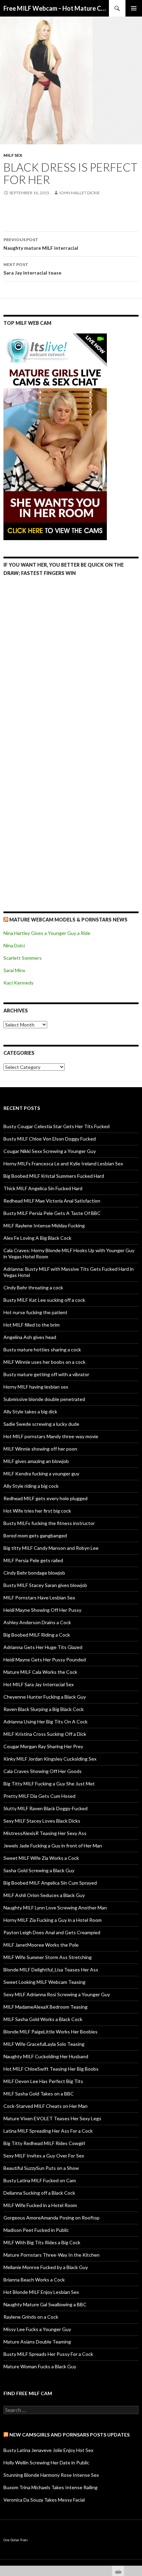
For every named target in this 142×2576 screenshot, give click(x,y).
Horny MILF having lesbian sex (36, 1387)
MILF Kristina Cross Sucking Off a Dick (45, 1734)
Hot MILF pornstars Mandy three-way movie (51, 1436)
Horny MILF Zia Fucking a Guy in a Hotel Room (53, 1920)
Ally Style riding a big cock (31, 1486)
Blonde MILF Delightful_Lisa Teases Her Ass (51, 1970)
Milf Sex (13, 155)
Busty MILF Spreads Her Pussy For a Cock (48, 2354)
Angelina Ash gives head (30, 1337)
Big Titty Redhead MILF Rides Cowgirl (44, 2143)
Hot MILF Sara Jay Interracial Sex (39, 1684)
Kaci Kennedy (18, 983)
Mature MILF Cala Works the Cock (40, 1672)
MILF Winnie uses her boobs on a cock (44, 1362)
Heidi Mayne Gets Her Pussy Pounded (45, 1660)
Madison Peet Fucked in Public (36, 2230)
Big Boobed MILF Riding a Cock (37, 1635)
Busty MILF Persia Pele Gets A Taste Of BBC (52, 1213)
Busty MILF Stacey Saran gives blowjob (45, 1585)
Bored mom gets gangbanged (35, 1536)
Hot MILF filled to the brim (32, 1325)
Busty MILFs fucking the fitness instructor (49, 1523)
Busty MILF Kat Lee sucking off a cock (44, 1300)
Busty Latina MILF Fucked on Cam (40, 2180)
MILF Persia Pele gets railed (33, 1560)
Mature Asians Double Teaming (37, 2342)
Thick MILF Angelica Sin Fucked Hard (43, 1188)
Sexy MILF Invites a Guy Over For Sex (44, 2156)
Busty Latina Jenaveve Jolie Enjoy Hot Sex (48, 2450)
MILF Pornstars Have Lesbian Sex (39, 1598)
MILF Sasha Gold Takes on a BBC (39, 2094)
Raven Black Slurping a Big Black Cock (44, 1709)
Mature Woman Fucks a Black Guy (40, 2366)
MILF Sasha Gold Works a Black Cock (43, 2019)
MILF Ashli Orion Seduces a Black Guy (44, 1895)
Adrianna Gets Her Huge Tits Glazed (43, 1647)
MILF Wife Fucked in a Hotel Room (40, 2205)
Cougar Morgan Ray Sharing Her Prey (43, 1746)
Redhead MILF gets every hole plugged (45, 1498)
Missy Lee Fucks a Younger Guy (37, 2329)
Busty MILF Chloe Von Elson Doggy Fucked (50, 1139)
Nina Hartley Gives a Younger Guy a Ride (47, 933)
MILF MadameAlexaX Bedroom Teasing (45, 2007)
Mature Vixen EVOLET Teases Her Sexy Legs (52, 2118)
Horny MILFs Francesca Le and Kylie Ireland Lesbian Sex (63, 1163)
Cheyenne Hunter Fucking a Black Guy (45, 1697)
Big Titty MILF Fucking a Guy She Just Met (49, 1784)
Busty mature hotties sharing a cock (42, 1349)
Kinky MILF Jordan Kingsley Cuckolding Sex (50, 1759)
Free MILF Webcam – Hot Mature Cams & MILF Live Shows (56, 8)
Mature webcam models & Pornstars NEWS (68, 920)
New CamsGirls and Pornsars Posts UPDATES (69, 2435)
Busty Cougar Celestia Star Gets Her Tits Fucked (57, 1126)
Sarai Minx (14, 970)
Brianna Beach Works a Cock (34, 2280)
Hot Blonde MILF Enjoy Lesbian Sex (41, 2292)
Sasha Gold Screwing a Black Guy (39, 1870)
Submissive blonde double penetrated (44, 1399)
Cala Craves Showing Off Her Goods (43, 1771)
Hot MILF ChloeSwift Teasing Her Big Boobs (51, 2069)
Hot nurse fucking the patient (35, 1312)
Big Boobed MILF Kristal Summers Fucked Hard (54, 1176)
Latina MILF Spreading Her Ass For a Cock (48, 2131)
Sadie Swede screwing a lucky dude (41, 1424)
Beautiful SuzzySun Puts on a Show (41, 2168)
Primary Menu (134, 8)
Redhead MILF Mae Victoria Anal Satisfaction (52, 1201)
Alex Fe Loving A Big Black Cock (37, 1238)
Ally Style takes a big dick (30, 1411)
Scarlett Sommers (23, 958)
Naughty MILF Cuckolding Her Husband (46, 2056)
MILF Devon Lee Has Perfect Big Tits (43, 2081)
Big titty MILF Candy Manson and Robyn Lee (51, 1548)
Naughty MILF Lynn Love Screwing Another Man (55, 1908)
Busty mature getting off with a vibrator (46, 1374)
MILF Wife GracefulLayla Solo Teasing (44, 2044)
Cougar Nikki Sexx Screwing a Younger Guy (50, 1151)
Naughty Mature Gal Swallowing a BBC (45, 2304)
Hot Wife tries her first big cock (37, 1511)
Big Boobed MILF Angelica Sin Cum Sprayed (50, 1883)
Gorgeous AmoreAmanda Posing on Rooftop (52, 2218)
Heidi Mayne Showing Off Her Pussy (42, 1610)
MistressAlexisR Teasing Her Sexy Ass (45, 1833)
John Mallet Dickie (79, 193)
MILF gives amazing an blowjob (36, 1461)
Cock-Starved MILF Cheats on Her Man (45, 2106)
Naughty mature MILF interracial (41, 244)
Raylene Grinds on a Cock (31, 2317)
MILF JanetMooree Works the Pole (41, 1945)
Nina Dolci (14, 945)
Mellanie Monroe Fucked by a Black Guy (46, 2267)
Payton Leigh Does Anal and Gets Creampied (52, 1932)
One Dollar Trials (16, 2540)
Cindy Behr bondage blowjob (34, 1573)
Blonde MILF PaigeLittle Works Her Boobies (50, 2032)
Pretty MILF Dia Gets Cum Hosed (39, 1796)
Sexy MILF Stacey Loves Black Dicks (42, 1821)
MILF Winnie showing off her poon (40, 1449)
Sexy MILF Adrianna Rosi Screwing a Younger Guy (57, 1994)
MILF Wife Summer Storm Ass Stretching (48, 1957)
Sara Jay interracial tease (32, 269)
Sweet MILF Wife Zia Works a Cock (41, 1858)
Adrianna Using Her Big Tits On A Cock (45, 1722)
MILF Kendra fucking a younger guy (41, 1474)
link (136, 2468)
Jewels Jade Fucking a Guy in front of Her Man (53, 1846)
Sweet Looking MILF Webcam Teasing (44, 1982)
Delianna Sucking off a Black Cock (39, 2193)
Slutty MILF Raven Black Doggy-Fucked (45, 1808)
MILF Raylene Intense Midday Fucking (44, 1225)
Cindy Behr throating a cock (33, 1287)
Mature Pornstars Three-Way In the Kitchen (52, 2255)
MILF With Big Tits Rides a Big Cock (42, 2242)
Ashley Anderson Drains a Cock (37, 1622)
